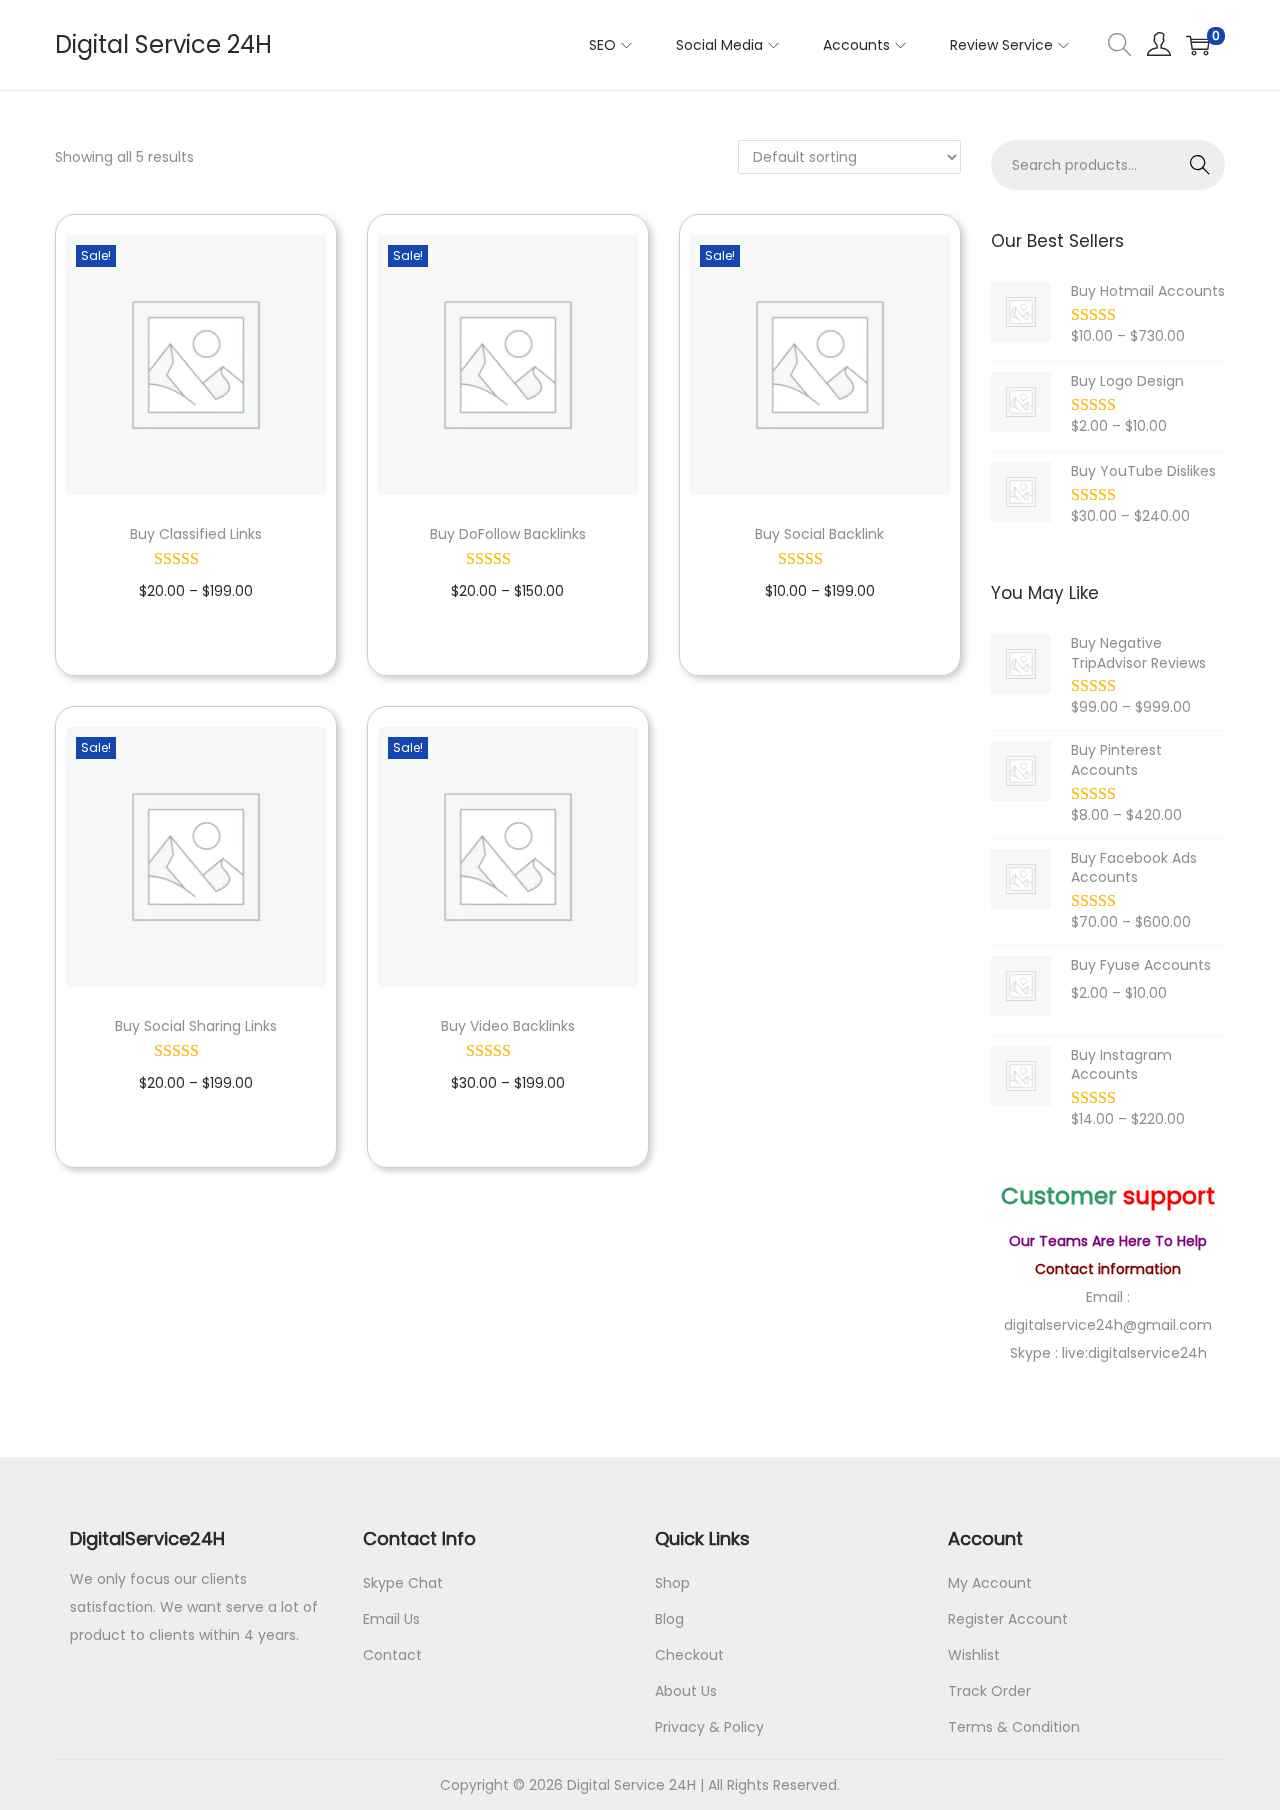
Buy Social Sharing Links (196, 1026)
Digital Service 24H (163, 44)
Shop (672, 1583)
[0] (1198, 45)
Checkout (689, 1655)
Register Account (1008, 1619)
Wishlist (974, 1655)
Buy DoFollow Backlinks (508, 534)
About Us (686, 1691)
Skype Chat (403, 1583)
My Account (990, 1583)
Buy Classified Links (196, 534)
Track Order (989, 1691)
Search (1200, 165)
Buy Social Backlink (819, 534)
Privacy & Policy (709, 1727)
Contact (392, 1655)
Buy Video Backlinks (508, 1026)
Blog (669, 1619)
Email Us (391, 1619)
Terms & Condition (1014, 1727)
